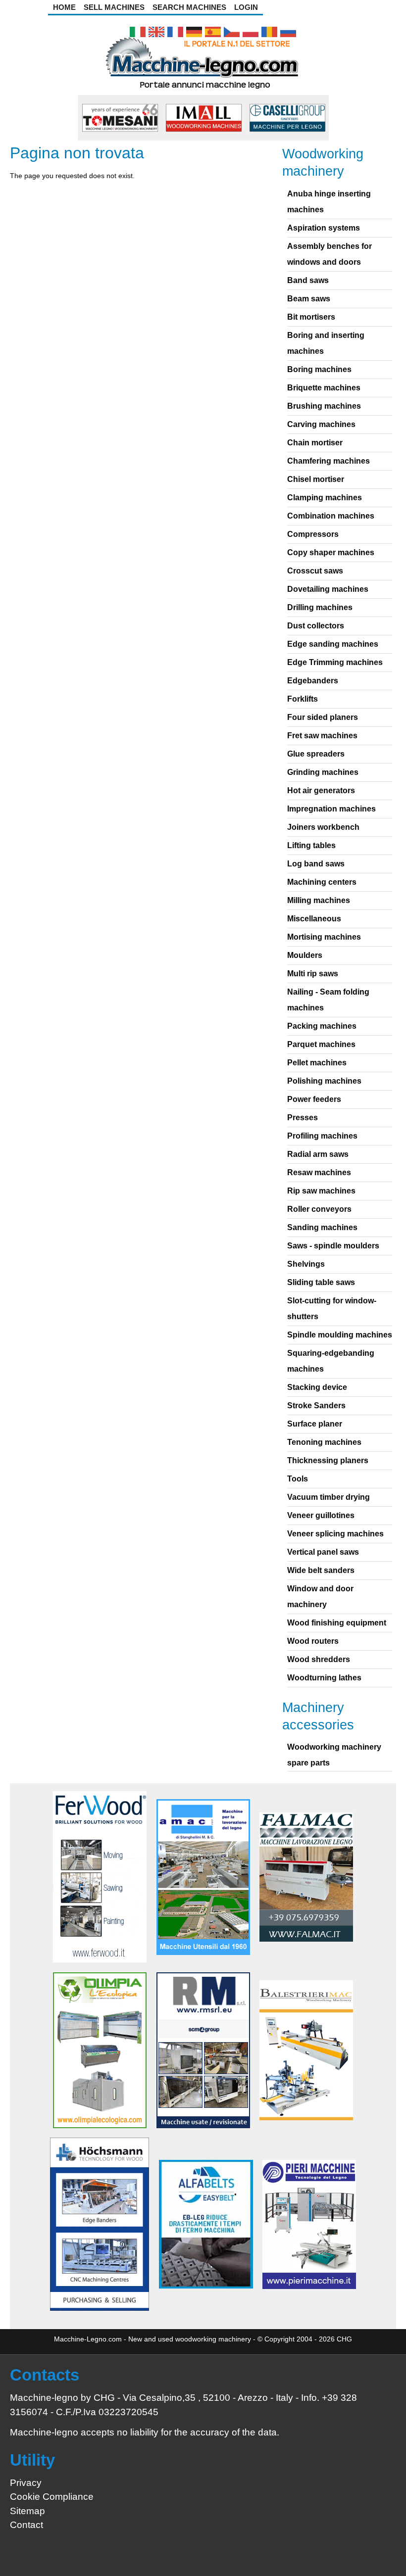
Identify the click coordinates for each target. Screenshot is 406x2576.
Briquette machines (324, 388)
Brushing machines (324, 406)
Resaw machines (319, 1172)
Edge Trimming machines (335, 662)
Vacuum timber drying (329, 1497)
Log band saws (316, 864)
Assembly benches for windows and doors (330, 254)
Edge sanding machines (333, 644)
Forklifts (303, 699)
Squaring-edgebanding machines (331, 1361)
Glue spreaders (316, 754)
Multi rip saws (313, 974)
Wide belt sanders (321, 1570)
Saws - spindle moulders (333, 1246)
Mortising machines (324, 937)
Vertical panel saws (323, 1552)
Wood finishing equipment (337, 1623)
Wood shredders (319, 1659)
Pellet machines (317, 1063)
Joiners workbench (323, 827)
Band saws (308, 280)
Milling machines (319, 900)
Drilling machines (320, 607)
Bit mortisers (311, 317)
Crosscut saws (315, 571)
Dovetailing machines (328, 589)
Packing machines (322, 1026)
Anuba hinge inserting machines (329, 202)
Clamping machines (325, 498)
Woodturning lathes (324, 1678)
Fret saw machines (322, 736)
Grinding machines (323, 772)
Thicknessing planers (328, 1460)
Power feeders (314, 1099)
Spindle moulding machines (340, 1335)
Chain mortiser (315, 443)
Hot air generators (321, 790)
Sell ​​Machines (114, 7)
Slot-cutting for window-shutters (332, 1309)
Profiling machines (322, 1136)
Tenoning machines (324, 1442)
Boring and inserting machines (326, 343)
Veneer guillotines (321, 1515)
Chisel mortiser (316, 479)
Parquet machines (321, 1044)
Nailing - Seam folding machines (328, 1000)
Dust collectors (316, 626)
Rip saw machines (321, 1191)
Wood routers (313, 1641)
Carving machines (321, 424)
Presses (303, 1118)
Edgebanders (313, 681)
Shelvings (306, 1264)
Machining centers (322, 882)
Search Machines (189, 7)
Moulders (305, 955)
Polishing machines (324, 1081)
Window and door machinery (320, 1597)
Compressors (313, 534)
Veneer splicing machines (335, 1534)
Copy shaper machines (331, 552)
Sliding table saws (321, 1282)
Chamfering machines (329, 461)
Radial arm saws (318, 1154)
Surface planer (315, 1424)
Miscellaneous (314, 919)
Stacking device (317, 1387)
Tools (298, 1479)
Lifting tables (311, 845)
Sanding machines (322, 1227)
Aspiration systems (324, 228)
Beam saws (309, 299)
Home (64, 7)
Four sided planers (323, 717)
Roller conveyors (319, 1209)
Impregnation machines (331, 809)
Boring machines (319, 369)
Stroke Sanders (316, 1406)
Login (246, 7)
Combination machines (331, 516)
